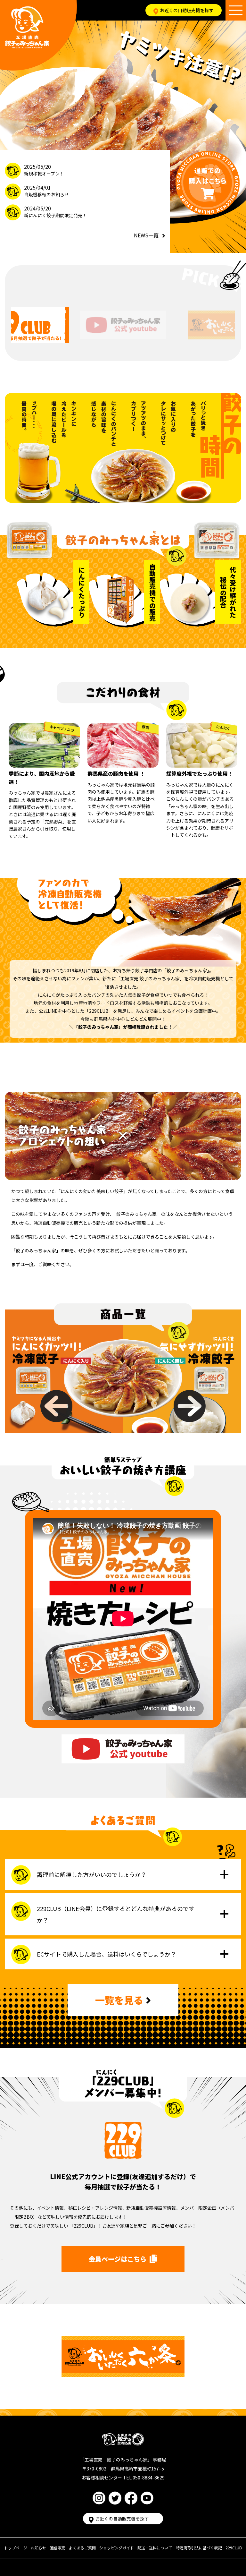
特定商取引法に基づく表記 (199, 2548)
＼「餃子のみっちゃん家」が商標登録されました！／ (123, 1027)
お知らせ (38, 2548)
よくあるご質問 (82, 2548)
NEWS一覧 (146, 235)
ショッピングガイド (117, 2548)
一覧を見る (119, 2000)
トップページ (16, 2548)
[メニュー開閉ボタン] (236, 10)
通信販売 (58, 2548)
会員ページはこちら (118, 2259)
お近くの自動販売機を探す (187, 10)
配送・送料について (155, 2548)
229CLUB (234, 2548)
